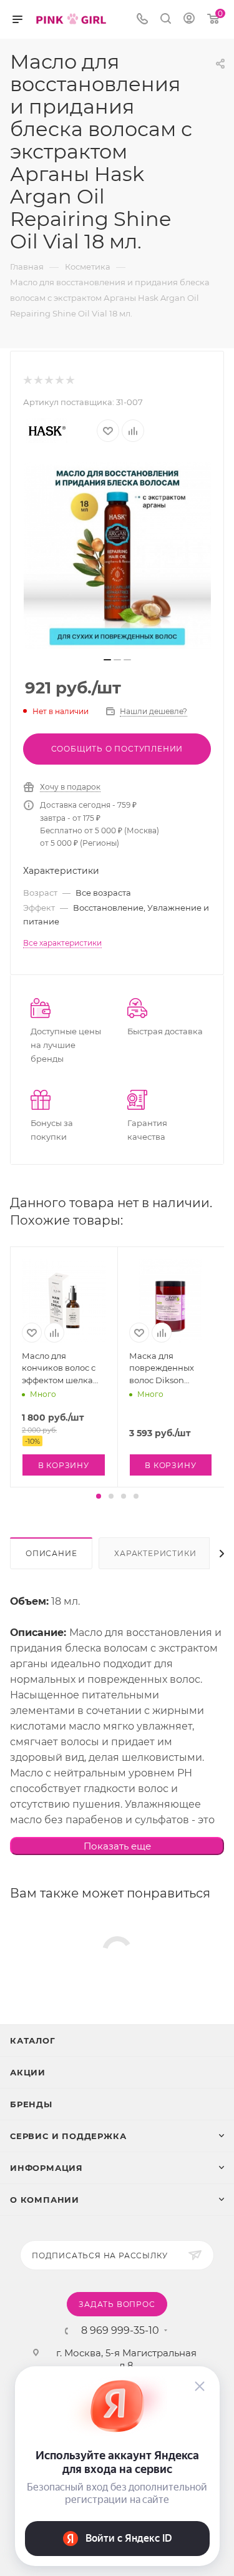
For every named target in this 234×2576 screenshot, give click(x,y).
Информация (46, 2168)
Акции (28, 2072)
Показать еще (117, 1846)
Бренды (31, 2104)
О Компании (45, 2200)
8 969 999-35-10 (120, 2331)
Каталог (33, 2040)
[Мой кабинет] (189, 20)
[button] (99, 1496)
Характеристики (155, 1553)
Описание (51, 1553)
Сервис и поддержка (68, 2136)
